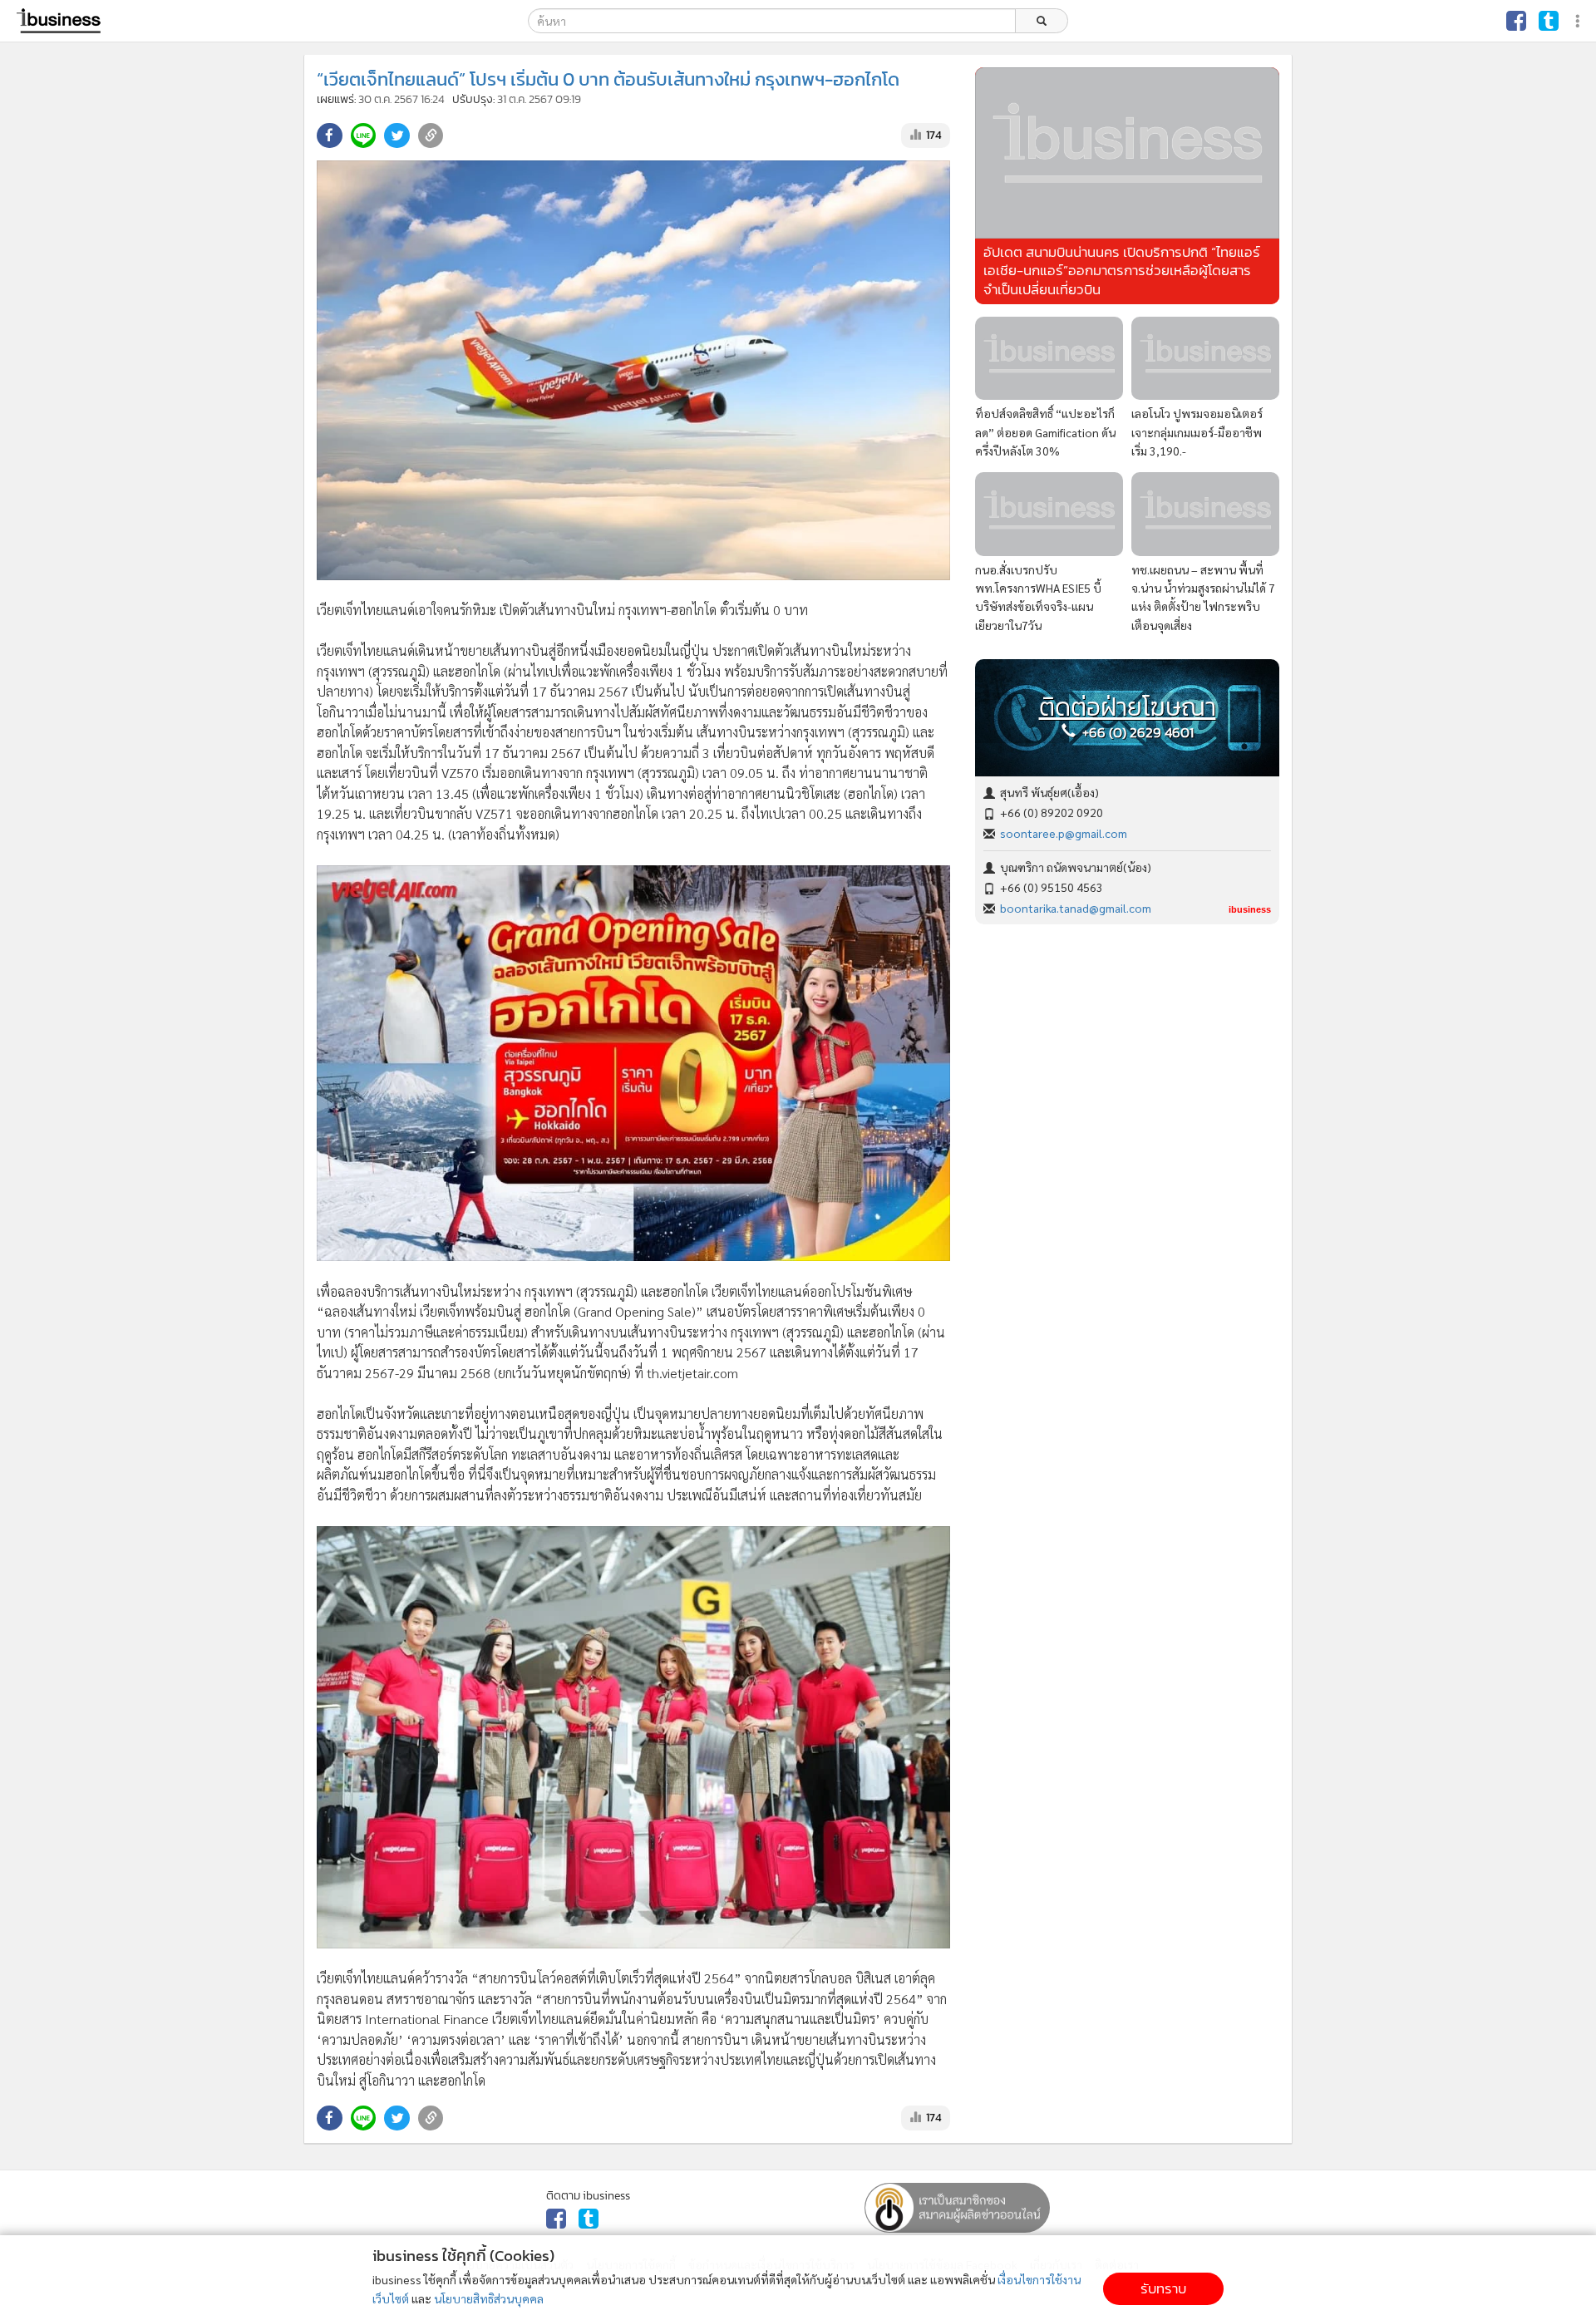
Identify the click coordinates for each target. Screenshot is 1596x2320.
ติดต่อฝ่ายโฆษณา (1128, 707)
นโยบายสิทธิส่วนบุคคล (489, 2298)
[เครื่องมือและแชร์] (1579, 21)
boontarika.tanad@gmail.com (1076, 908)
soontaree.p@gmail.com (1064, 833)
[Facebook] (1516, 21)
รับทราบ (1163, 2289)
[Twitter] (1549, 21)
